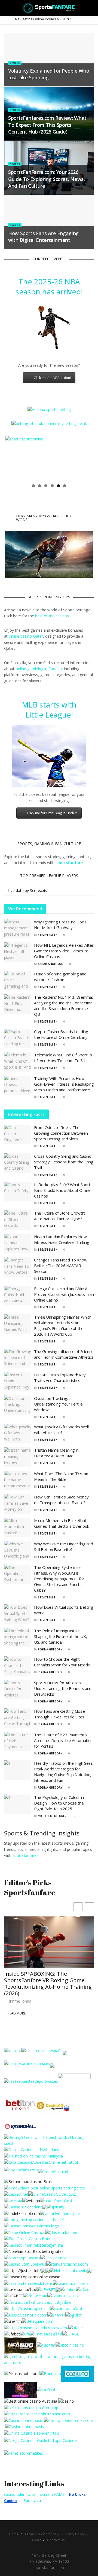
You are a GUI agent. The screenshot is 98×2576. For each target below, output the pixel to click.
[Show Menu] (6, 8)
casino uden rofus (20, 2494)
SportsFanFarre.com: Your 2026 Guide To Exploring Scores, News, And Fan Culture (46, 179)
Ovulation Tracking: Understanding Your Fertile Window (58, 1404)
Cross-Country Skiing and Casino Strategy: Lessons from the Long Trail (64, 1162)
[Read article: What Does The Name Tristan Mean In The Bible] (18, 1481)
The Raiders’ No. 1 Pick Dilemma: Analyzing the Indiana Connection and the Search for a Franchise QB (63, 1006)
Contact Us (56, 2540)
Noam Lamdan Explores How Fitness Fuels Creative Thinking (62, 1239)
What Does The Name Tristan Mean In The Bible (61, 1476)
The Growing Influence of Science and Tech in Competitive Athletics (64, 1354)
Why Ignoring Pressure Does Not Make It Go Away (60, 925)
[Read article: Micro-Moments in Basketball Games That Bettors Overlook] (18, 1527)
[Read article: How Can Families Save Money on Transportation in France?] (18, 1504)
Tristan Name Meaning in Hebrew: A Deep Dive (56, 1453)
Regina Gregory (50, 1649)
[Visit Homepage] (49, 8)
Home (14, 2534)
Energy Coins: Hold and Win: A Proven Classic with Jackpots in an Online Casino (64, 1294)
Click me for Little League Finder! (52, 813)
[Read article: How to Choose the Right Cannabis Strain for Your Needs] (18, 1666)
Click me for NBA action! (52, 378)
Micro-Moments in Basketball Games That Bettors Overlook (62, 1523)
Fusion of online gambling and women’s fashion (60, 977)
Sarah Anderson (51, 964)
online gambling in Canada (39, 669)
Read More (17, 2007)
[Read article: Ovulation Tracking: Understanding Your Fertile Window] (18, 1405)
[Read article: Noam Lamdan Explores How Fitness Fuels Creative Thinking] (18, 1244)
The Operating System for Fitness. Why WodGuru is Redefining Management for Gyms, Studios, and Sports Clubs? (59, 1579)
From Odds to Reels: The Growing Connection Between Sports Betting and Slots (61, 1133)
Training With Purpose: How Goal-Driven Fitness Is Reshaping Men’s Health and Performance (64, 1084)
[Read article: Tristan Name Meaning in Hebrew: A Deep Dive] (18, 1457)
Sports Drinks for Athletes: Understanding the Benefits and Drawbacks (63, 1688)
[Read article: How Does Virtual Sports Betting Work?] (18, 1614)
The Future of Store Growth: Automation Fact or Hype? (59, 1216)
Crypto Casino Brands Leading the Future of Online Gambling (61, 1034)
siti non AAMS (52, 2494)
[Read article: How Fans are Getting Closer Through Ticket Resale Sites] (18, 1718)
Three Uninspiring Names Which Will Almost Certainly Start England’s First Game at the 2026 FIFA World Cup (63, 1326)
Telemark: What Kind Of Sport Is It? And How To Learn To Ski (63, 1058)
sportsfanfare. (25, 1855)
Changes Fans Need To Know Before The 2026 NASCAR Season (61, 1266)
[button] (89, 1907)
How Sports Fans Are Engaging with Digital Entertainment (43, 237)
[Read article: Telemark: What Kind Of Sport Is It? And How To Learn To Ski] (18, 1062)
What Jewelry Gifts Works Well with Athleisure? (61, 1430)
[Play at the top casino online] (31, 2401)
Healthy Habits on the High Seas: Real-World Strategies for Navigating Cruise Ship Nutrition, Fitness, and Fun (64, 1772)
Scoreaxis (38, 890)
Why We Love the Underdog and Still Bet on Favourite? (64, 1547)
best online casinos (52, 616)
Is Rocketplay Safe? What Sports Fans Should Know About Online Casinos (63, 1190)
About (36, 2540)
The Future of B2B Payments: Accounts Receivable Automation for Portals (63, 1740)
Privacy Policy (73, 2534)
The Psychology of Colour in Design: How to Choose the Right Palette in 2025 (59, 1803)
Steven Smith (48, 935)
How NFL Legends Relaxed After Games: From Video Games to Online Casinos (64, 951)
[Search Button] (92, 8)
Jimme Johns (20, 1995)
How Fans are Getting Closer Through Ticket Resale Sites (60, 1714)
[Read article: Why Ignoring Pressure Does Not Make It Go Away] (18, 929)
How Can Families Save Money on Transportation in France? (61, 1500)
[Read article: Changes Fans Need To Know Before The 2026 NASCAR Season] (18, 1267)
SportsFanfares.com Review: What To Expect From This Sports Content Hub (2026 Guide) (47, 125)
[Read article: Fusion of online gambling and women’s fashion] (18, 981)
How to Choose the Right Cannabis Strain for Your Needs (62, 1662)
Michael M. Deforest (53, 1816)
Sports (15, 63)
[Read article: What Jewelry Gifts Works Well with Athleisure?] (18, 1434)
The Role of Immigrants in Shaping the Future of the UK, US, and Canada (60, 1636)
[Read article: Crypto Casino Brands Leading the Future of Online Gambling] (18, 1039)
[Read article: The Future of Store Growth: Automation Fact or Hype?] (18, 1220)
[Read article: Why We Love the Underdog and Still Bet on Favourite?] (18, 1551)
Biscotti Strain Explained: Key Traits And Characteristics (60, 1378)
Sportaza (32, 2501)
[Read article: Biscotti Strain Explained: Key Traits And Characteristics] (18, 1382)
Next (85, 458)
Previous (13, 458)
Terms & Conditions (41, 2534)
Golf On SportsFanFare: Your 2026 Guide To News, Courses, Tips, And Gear (49, 1980)
